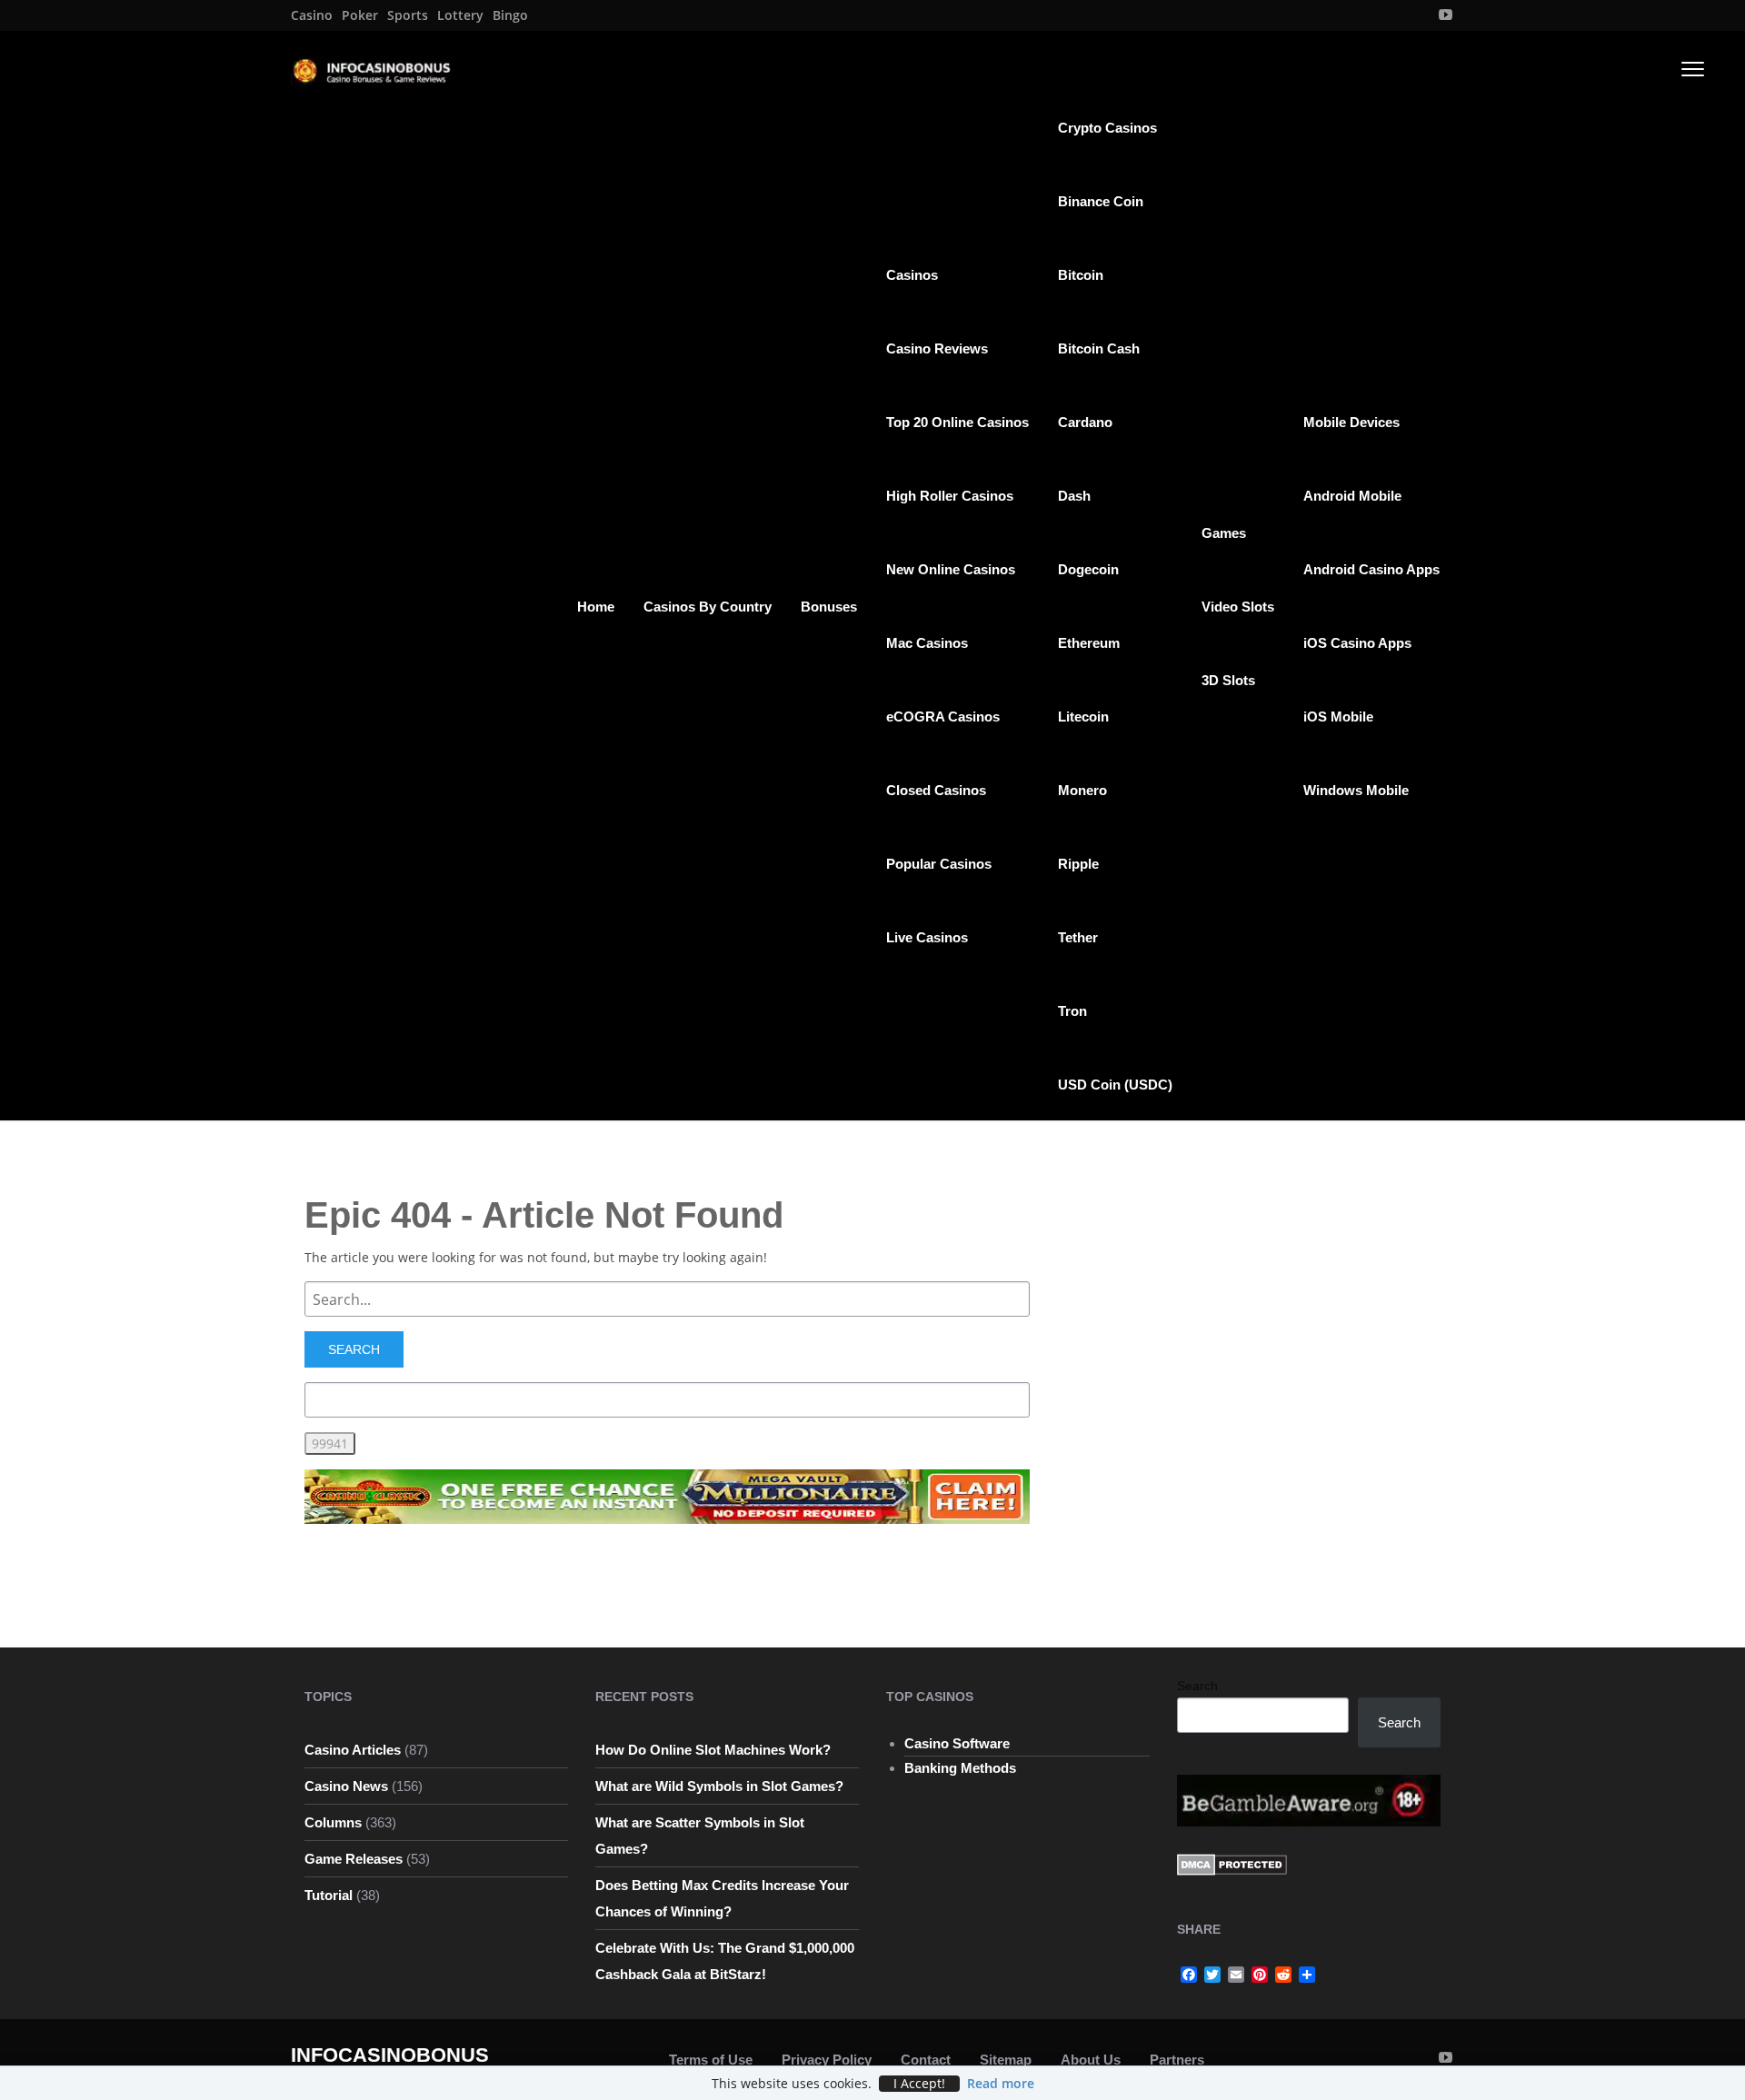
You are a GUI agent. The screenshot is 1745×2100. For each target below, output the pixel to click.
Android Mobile (1352, 496)
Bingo (510, 15)
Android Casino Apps (1371, 569)
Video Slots (1238, 607)
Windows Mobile (1356, 790)
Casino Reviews (937, 348)
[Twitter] (1212, 1975)
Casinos (912, 275)
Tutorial (329, 1895)
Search (1197, 1686)
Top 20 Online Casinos (957, 422)
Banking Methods (960, 1768)
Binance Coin (1101, 201)
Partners (1177, 2060)
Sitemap (1006, 2060)
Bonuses (829, 607)
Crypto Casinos (1107, 128)
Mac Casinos (927, 643)
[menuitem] (312, 15)
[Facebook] (1189, 1975)
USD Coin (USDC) (1115, 1085)
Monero (1082, 790)
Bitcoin (1081, 275)
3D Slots (1228, 680)
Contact (926, 2060)
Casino (312, 15)
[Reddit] (1283, 1975)
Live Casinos (927, 937)
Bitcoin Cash (1099, 348)
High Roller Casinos (950, 496)
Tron (1072, 1011)
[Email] (1236, 1975)
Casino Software (957, 1743)
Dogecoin (1088, 569)
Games (1224, 533)
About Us (1091, 2060)
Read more (1001, 2083)
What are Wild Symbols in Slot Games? (719, 1786)
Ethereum (1089, 643)
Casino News (346, 1786)
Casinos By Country (708, 607)
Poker (360, 15)
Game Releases (354, 1859)
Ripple (1078, 864)
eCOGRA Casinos (943, 717)
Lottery (460, 15)
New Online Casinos (951, 569)
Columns (333, 1822)
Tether (1078, 937)
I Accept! (919, 2084)
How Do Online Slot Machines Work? (713, 1750)
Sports (408, 15)
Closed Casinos (936, 790)
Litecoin (1083, 717)
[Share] (1307, 1975)
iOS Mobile (1338, 717)
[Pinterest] (1260, 1975)
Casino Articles (353, 1750)
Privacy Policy (827, 2060)
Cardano (1085, 422)
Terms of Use (711, 2060)
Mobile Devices (1351, 422)
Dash (1074, 496)
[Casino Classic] (667, 1495)
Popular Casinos (939, 864)
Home (596, 607)
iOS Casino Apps (1357, 643)
